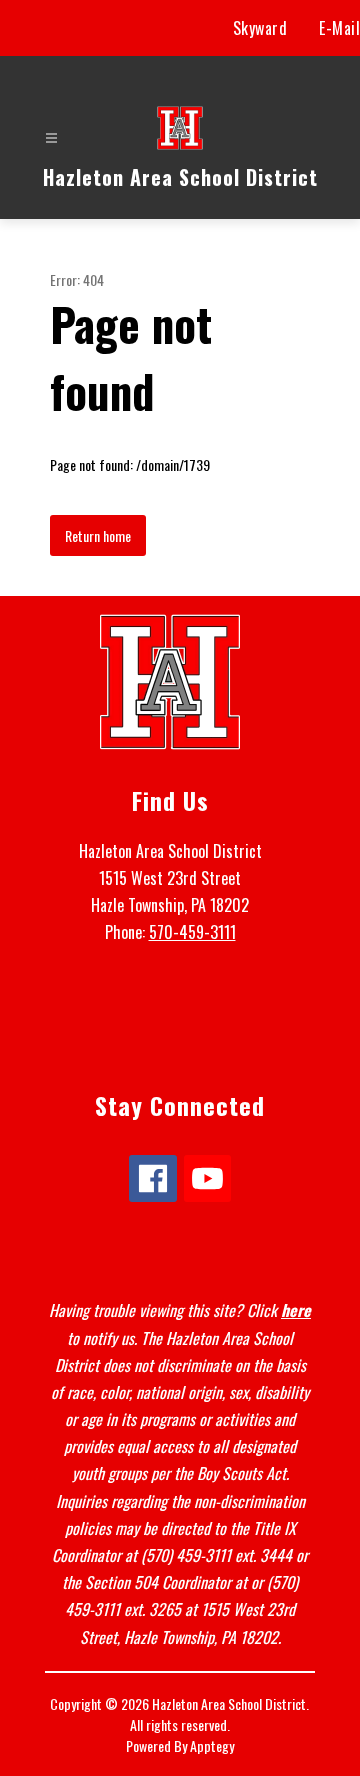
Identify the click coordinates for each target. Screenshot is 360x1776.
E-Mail (339, 28)
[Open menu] (51, 138)
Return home (98, 535)
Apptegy (212, 1745)
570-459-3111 (192, 932)
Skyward (260, 28)
